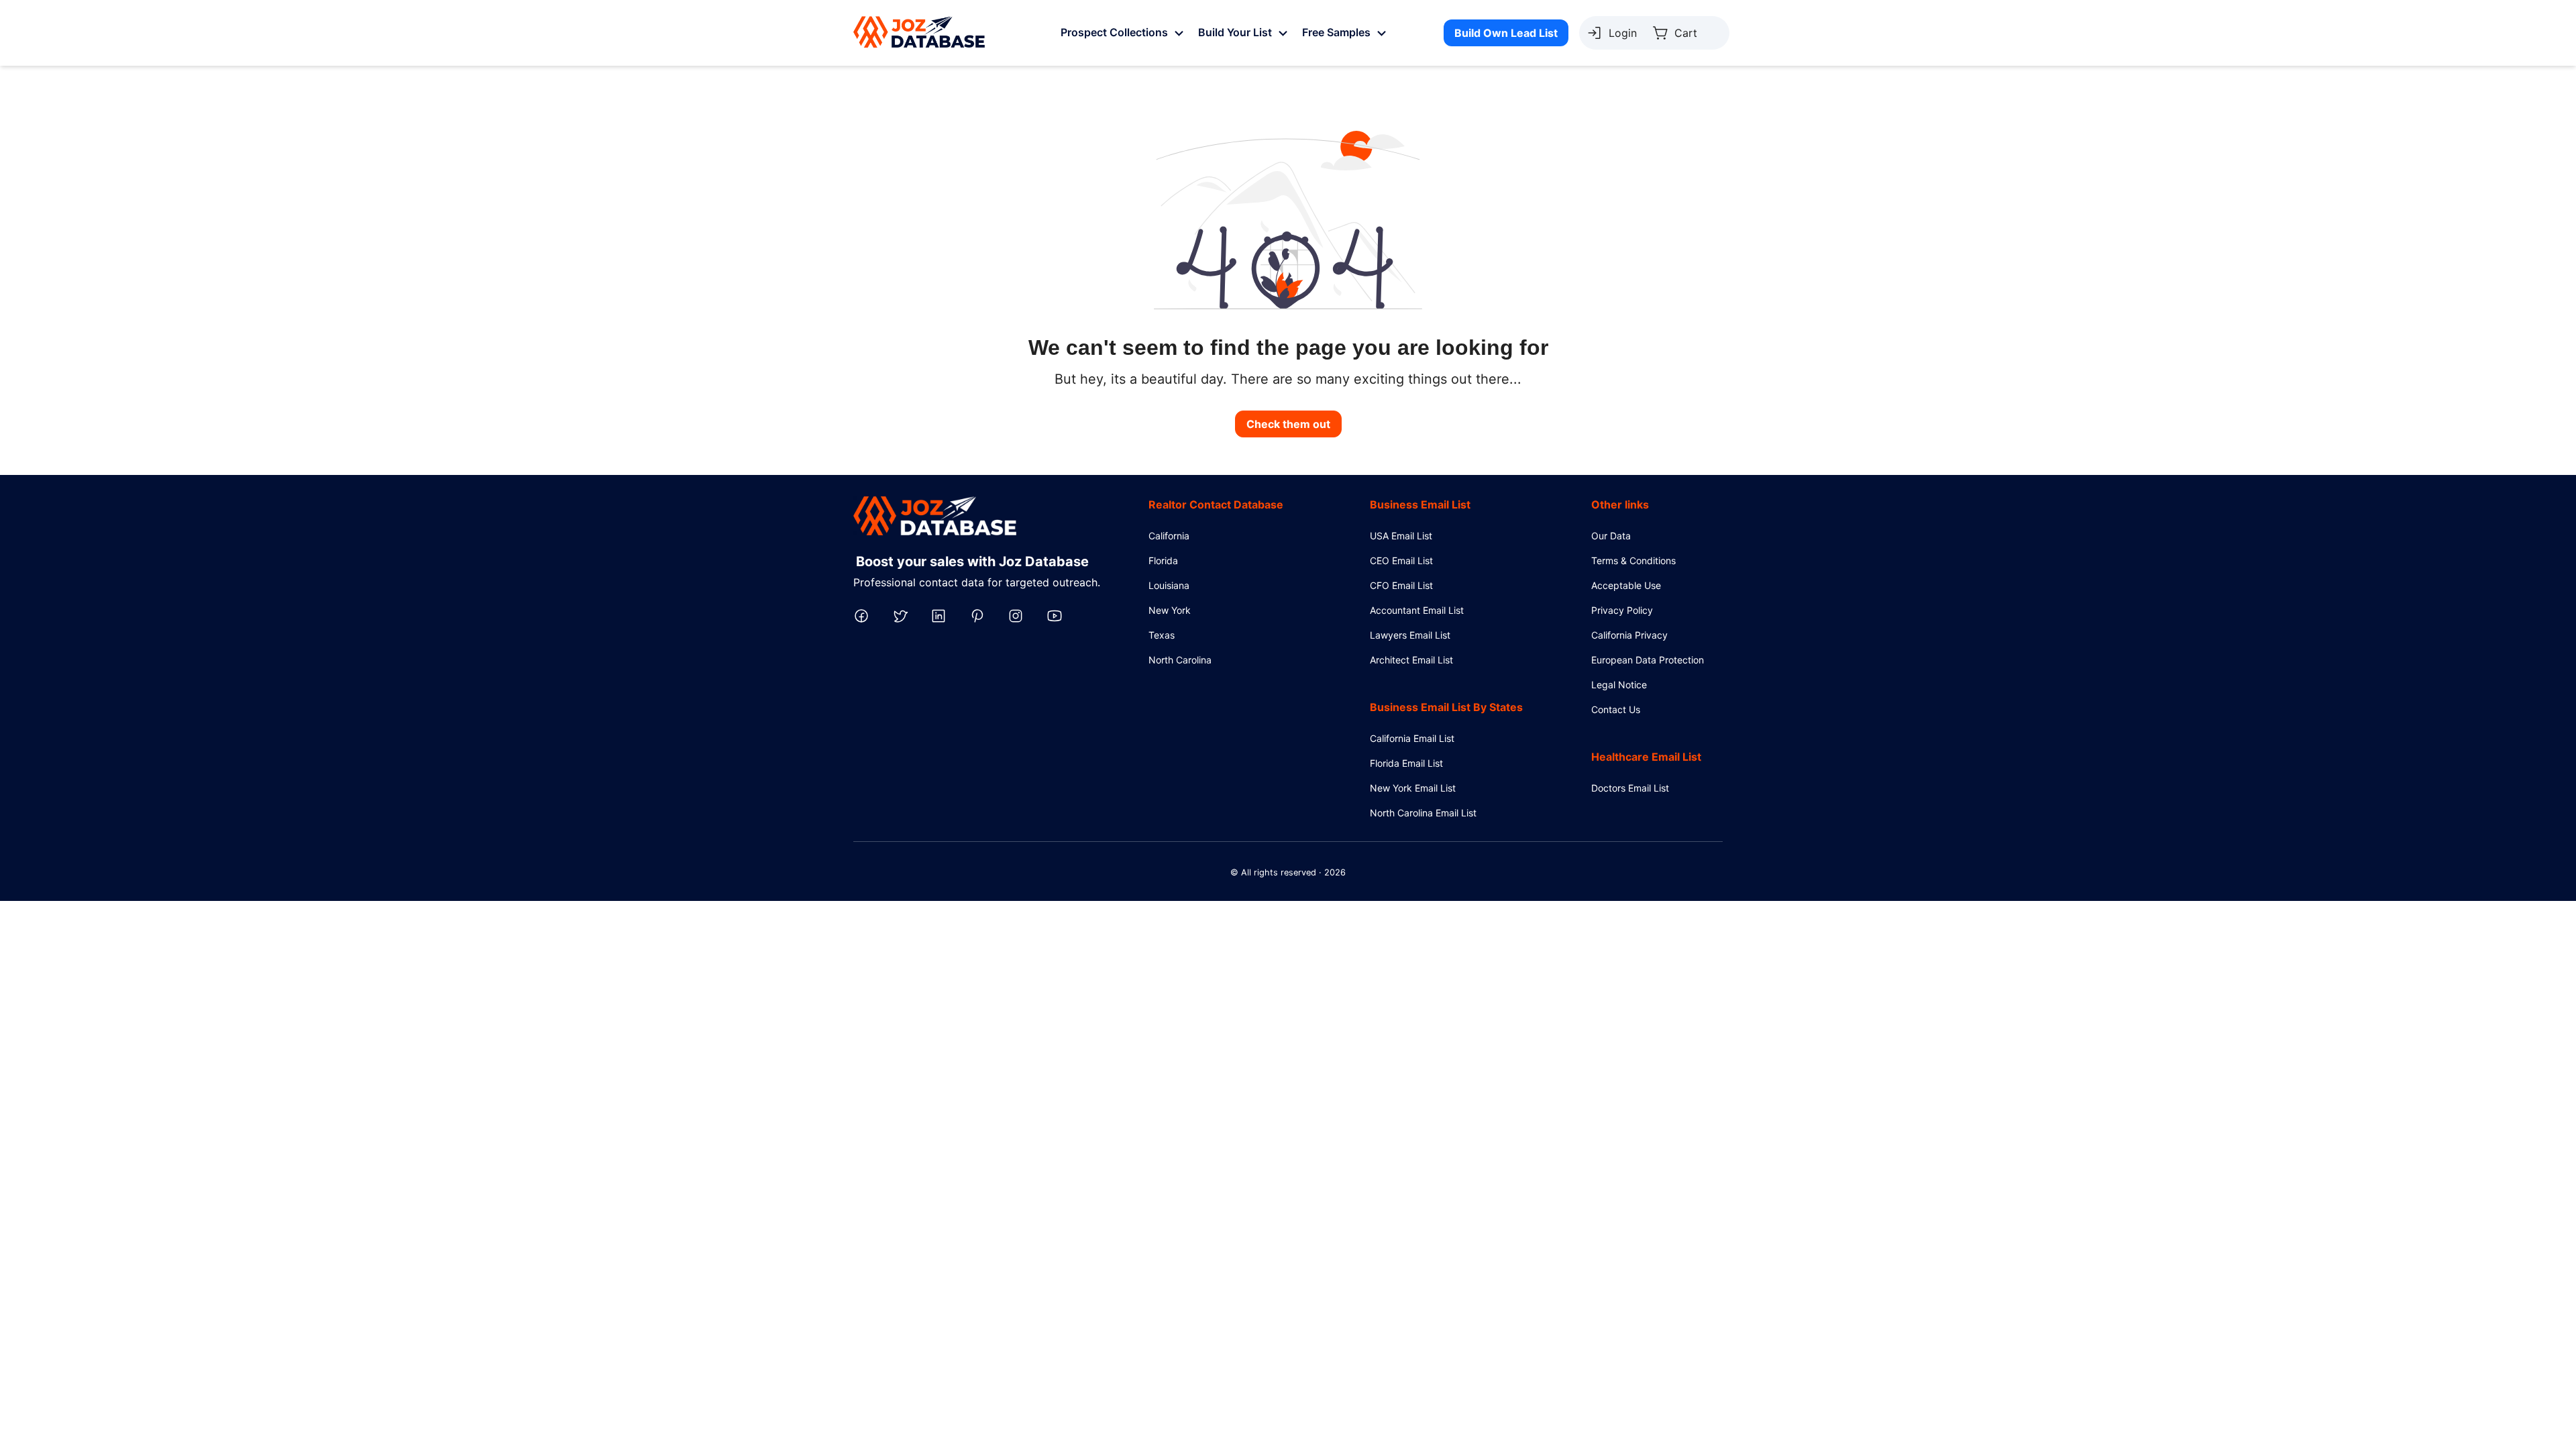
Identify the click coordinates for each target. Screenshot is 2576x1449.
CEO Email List (1401, 560)
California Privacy (1629, 635)
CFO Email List (1401, 585)
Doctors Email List (1630, 788)
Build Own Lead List (1506, 33)
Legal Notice (1619, 685)
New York (1170, 610)
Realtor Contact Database (1216, 504)
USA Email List (1401, 536)
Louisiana (1169, 585)
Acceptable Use (1626, 585)
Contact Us (1616, 709)
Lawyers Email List (1410, 635)
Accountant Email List (1417, 610)
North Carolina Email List (1423, 813)
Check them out (1288, 424)
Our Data (1611, 536)
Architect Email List (1411, 660)
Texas (1162, 635)
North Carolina (1180, 660)
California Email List (1412, 738)
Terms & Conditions (1633, 560)
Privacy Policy (1622, 610)
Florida (1163, 560)
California (1169, 536)
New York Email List (1413, 788)
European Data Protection (1648, 660)
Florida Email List (1406, 763)
